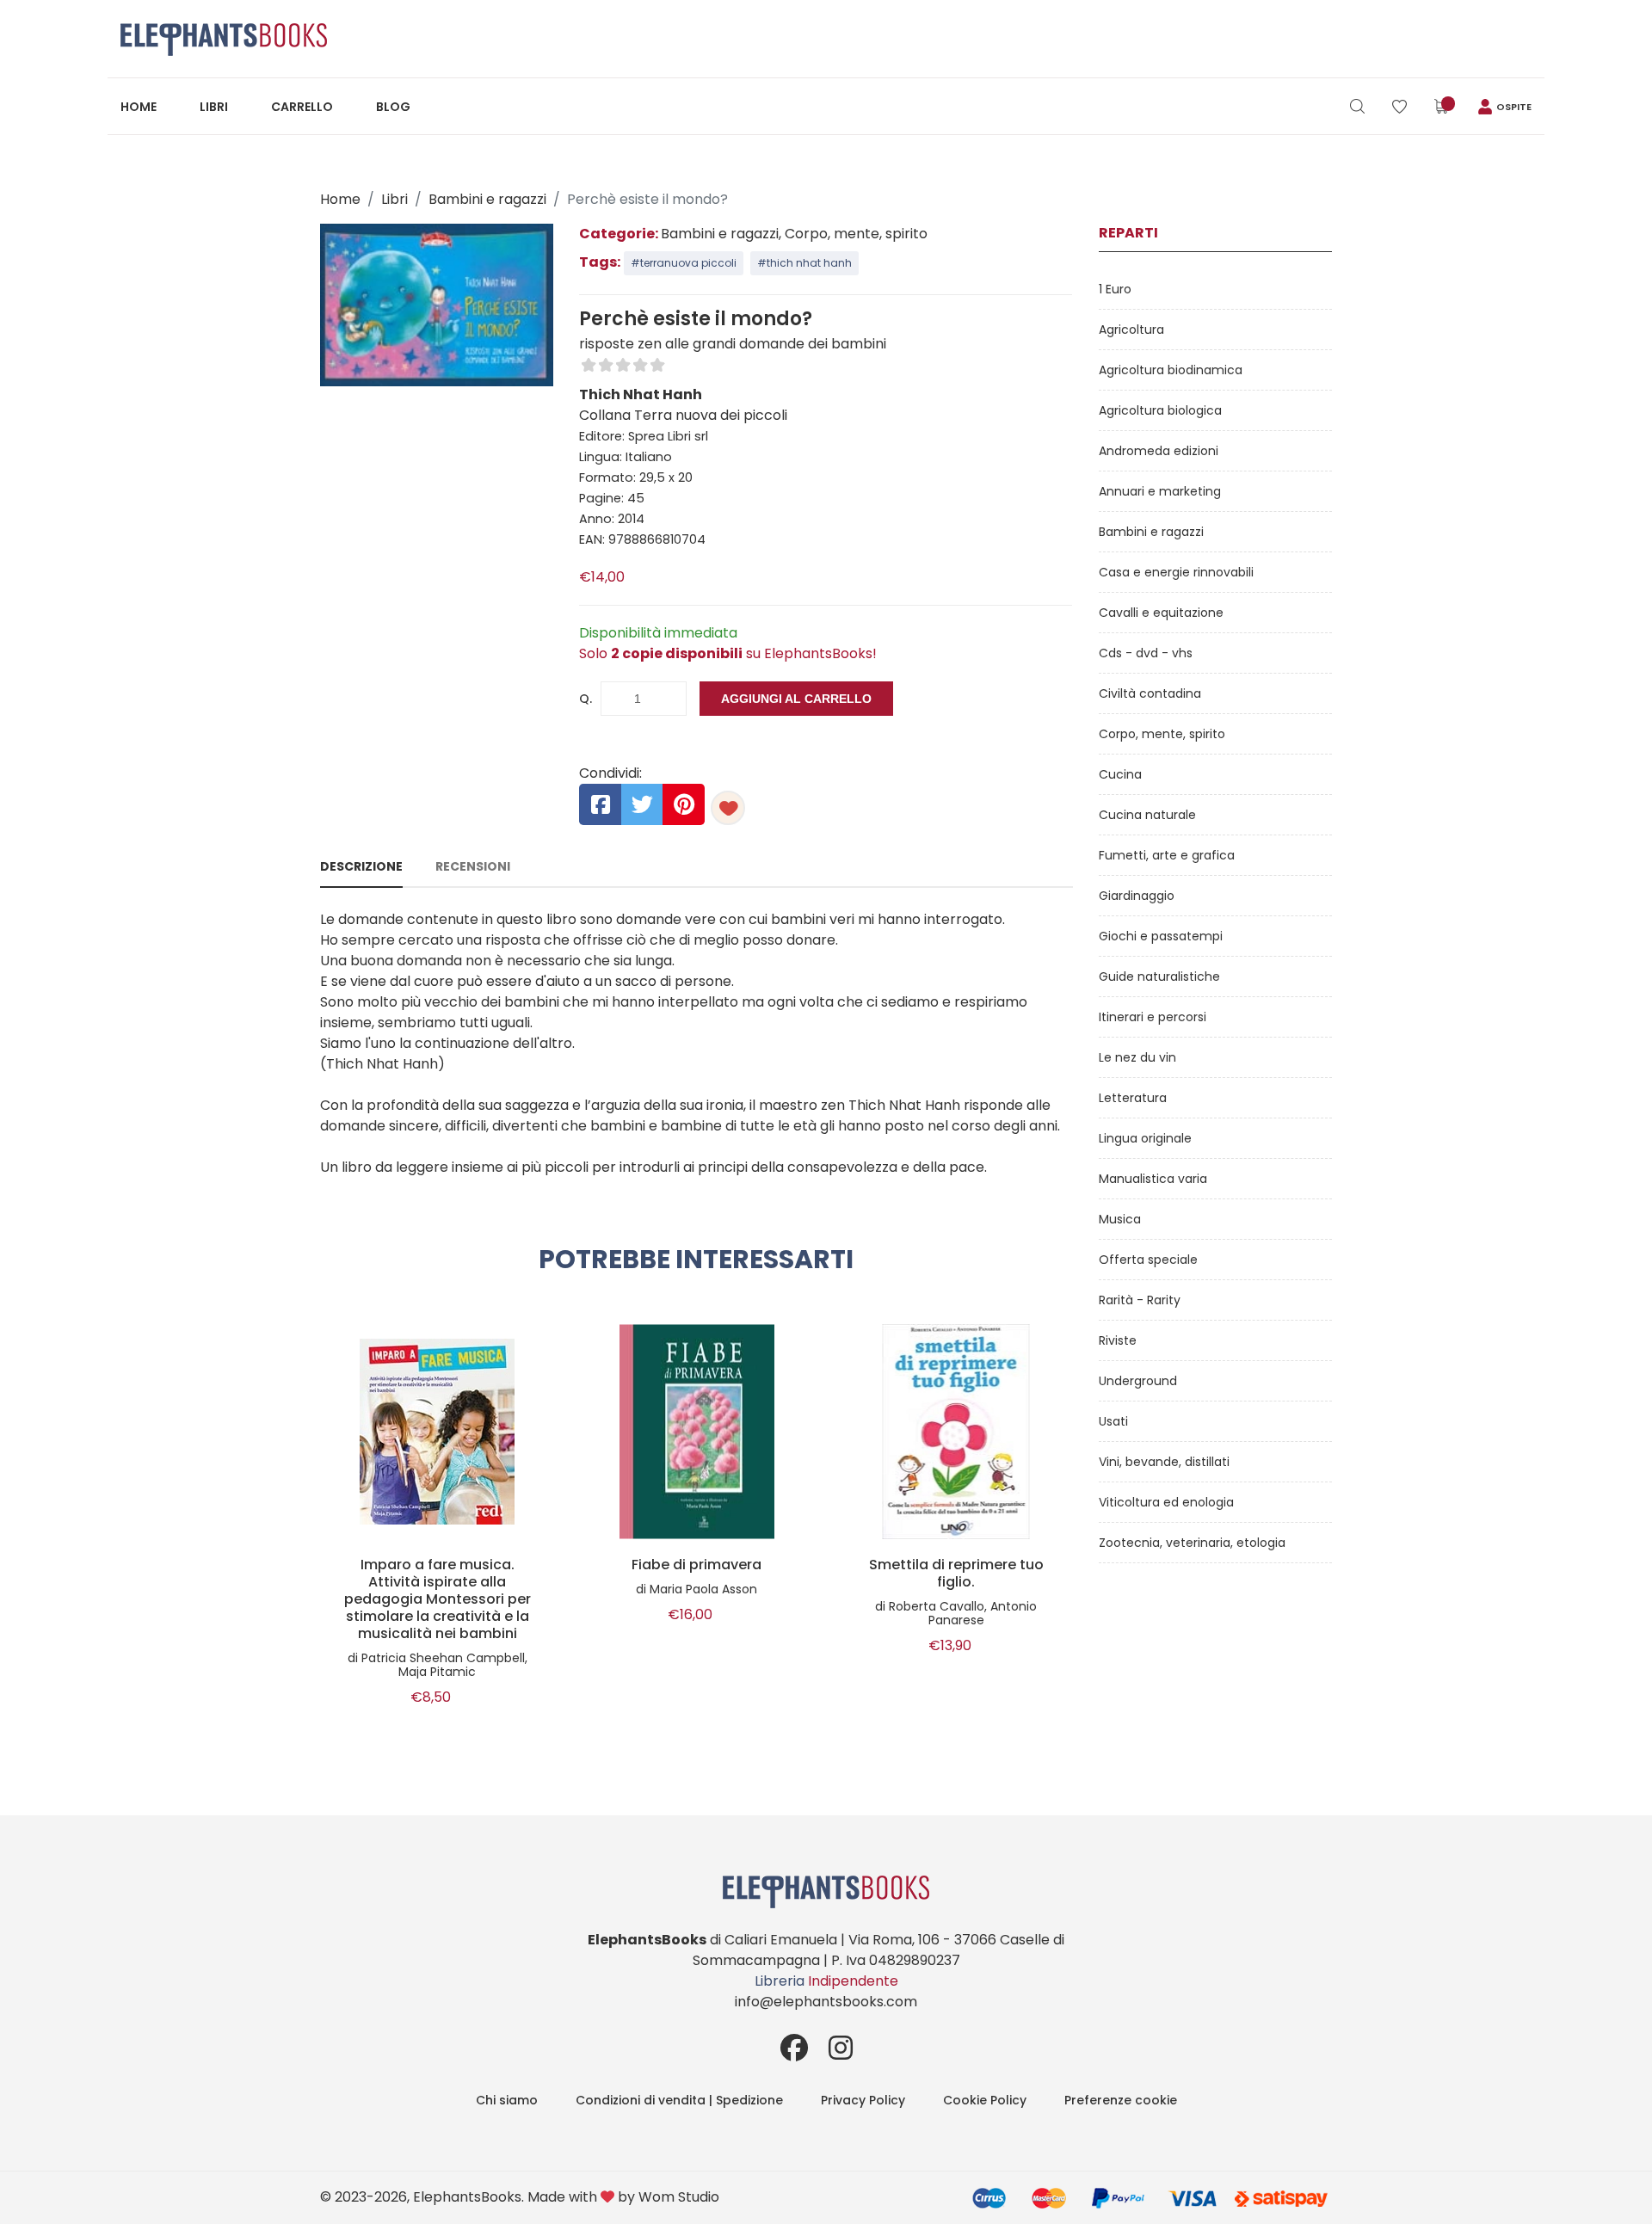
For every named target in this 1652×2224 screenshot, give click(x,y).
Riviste (1118, 1340)
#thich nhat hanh (804, 263)
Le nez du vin (1137, 1057)
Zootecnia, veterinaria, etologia (1192, 1543)
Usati (1113, 1421)
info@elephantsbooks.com (826, 2002)
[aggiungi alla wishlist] (728, 808)
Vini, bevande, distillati (1164, 1462)
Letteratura (1133, 1098)
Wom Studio (679, 2197)
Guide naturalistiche (1159, 976)
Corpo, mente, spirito (1162, 734)
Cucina (1120, 774)
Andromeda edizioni (1159, 451)
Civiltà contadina (1150, 693)
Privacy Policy (863, 2100)
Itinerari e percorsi (1153, 1017)
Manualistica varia (1153, 1179)
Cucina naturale (1147, 815)
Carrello (302, 107)
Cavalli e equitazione (1161, 613)
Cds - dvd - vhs (1146, 653)
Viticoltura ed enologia (1166, 1502)
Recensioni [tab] (473, 866)
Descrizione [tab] (361, 866)
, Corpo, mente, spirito (853, 234)
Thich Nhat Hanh (641, 394)
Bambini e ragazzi (487, 199)
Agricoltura (1131, 330)
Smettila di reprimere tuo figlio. (956, 1574)
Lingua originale (1145, 1138)
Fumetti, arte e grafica (1167, 855)
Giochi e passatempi (1161, 936)
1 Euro (1115, 289)
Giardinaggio (1137, 896)
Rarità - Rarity (1140, 1300)
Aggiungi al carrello (796, 699)
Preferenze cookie (1121, 2100)
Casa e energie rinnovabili (1176, 572)
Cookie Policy (985, 2100)
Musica (1120, 1219)
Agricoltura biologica (1160, 410)
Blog (393, 107)
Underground (1138, 1381)
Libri (214, 107)
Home (139, 107)
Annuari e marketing (1160, 491)
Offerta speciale (1148, 1260)
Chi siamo (507, 2100)
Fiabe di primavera (697, 1565)
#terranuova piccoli (684, 263)
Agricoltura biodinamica (1171, 370)
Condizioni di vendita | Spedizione (679, 2100)
